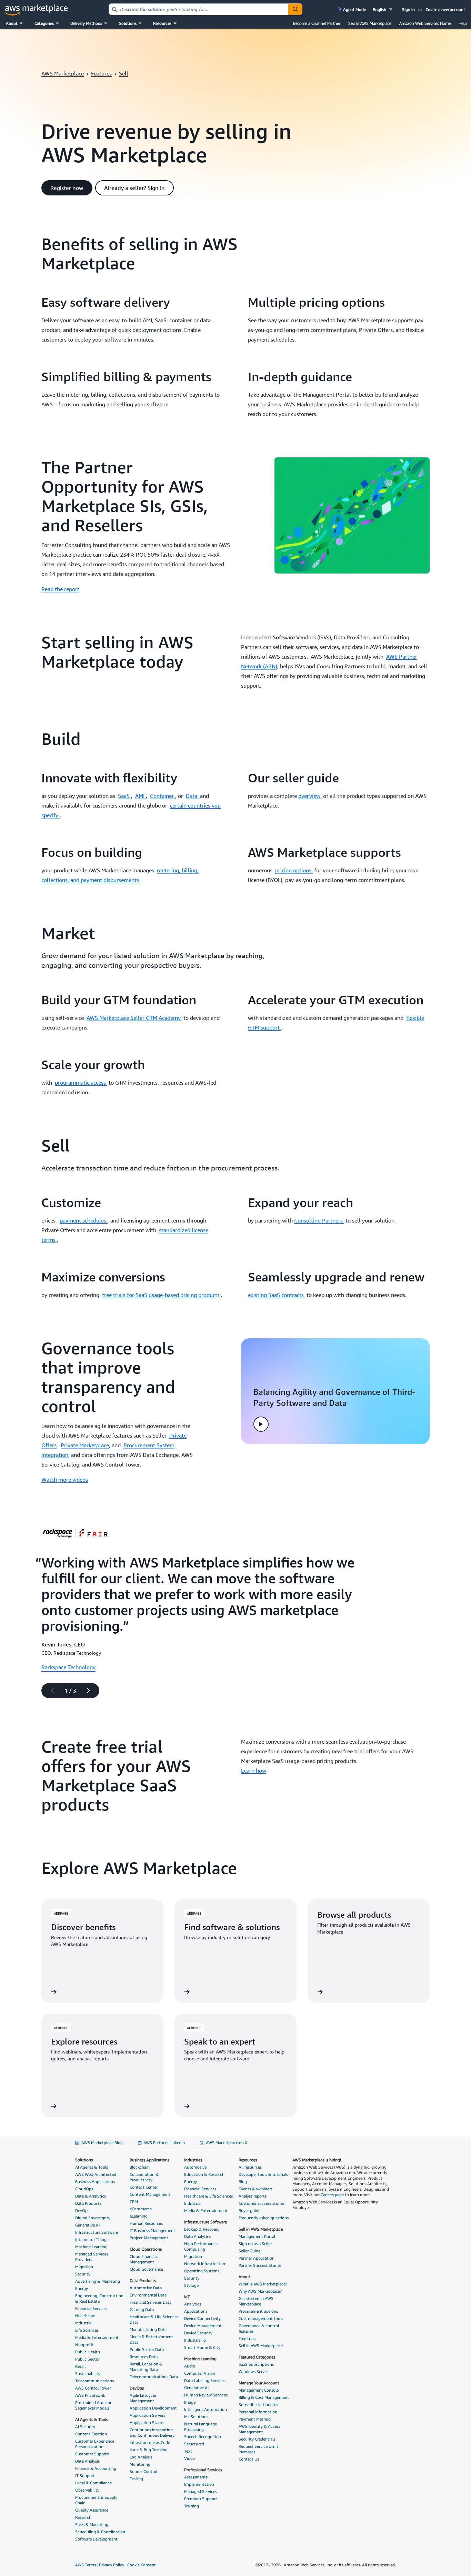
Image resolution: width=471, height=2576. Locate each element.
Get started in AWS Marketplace (256, 2301)
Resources (248, 2160)
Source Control (143, 2471)
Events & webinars (255, 2189)
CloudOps (84, 2189)
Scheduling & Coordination (100, 2532)
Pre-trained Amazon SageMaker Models (94, 2405)
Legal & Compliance (93, 2483)
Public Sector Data (147, 2349)
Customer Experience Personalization (95, 2444)
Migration (84, 2267)
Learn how (254, 1771)
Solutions (84, 2160)
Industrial (84, 2323)
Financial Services (91, 2308)
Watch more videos (65, 1480)
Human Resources (146, 2223)
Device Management (203, 2326)
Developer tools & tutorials (263, 2174)
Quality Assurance (92, 2510)
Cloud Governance (146, 2269)
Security (83, 2274)
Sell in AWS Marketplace (370, 23)
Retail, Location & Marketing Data (146, 2367)
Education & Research (204, 2174)
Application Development (153, 2408)
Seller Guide (249, 2251)
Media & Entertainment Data (151, 2339)
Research (83, 2517)
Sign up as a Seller (255, 2244)
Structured (194, 2444)
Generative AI (87, 2225)
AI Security (85, 2427)
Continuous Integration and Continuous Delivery (152, 2432)
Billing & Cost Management (264, 2397)
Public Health (88, 2352)
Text (188, 2451)
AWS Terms (86, 2565)
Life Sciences (87, 2330)
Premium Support (201, 2499)
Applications (196, 2311)
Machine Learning (91, 2247)
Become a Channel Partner (317, 23)
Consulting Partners (319, 1220)
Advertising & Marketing (98, 2281)
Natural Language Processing (201, 2427)
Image (190, 2402)
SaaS (124, 796)
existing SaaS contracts (277, 1295)
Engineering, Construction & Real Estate (99, 2298)
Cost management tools (261, 2318)
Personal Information (258, 2412)
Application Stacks (147, 2422)
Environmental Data (148, 2295)
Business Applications (95, 2182)
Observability (87, 2490)
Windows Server (253, 2371)
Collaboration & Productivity (144, 2177)
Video (189, 2458)
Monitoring (140, 2464)
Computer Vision (200, 2373)
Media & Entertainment (97, 2337)
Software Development (96, 2539)
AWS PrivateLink (90, 2395)
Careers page (332, 2195)
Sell (124, 73)
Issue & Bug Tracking (149, 2450)
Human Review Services (206, 2395)
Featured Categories (257, 2357)
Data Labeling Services (205, 2380)
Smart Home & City (202, 2347)
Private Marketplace (85, 1445)
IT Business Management (152, 2230)
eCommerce (141, 2209)
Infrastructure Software (97, 2232)
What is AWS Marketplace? (263, 2284)
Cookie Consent (142, 2565)
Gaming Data (142, 2309)
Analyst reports (253, 2196)
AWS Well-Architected (96, 2174)
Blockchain (140, 2167)
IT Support (85, 2476)
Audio (190, 2366)
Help (463, 23)
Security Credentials (257, 2439)
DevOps (82, 2210)
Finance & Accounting (96, 2468)
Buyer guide (249, 2210)
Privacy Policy (112, 2565)
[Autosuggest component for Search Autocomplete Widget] (295, 9)
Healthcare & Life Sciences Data (154, 2319)
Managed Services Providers (92, 2257)
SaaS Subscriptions (256, 2364)
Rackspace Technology (68, 1667)
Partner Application (257, 2258)
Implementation (199, 2484)
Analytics (193, 2304)
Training (192, 2506)
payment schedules (84, 1220)
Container (163, 796)
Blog (243, 2182)
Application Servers (147, 2415)
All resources (250, 2167)
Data (193, 796)
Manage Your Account (259, 2383)
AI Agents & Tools (92, 2167)
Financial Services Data (151, 2302)
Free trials (247, 2338)
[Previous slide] (49, 1691)
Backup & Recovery (202, 2229)
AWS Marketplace (63, 73)
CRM (134, 2202)
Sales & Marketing (92, 2524)
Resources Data (144, 2357)
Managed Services (201, 2491)
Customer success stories (262, 2203)
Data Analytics (197, 2236)
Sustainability (88, 2374)
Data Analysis (87, 2461)
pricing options (294, 870)
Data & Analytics (91, 2196)
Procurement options (258, 2311)
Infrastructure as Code (150, 2442)
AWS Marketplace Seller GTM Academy (134, 1018)
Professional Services (203, 2470)
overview (311, 796)
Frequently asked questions (264, 2218)
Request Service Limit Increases (258, 2449)
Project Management (149, 2238)
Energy (82, 2288)
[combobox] (199, 9)
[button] (383, 9)
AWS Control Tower (93, 2388)
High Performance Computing (201, 2246)
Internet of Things (92, 2239)
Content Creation (91, 2434)
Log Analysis (141, 2457)
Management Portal (257, 2236)
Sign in (408, 9)
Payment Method (255, 2419)
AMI (141, 796)
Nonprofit (84, 2345)
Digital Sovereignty (93, 2218)
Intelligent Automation (206, 2409)
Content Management (150, 2194)
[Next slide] (91, 1691)
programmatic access (81, 1083)
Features (101, 73)
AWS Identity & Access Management (259, 2429)
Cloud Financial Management (144, 2259)
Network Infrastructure (205, 2264)
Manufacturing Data (148, 2329)
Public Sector (87, 2359)
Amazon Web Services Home (425, 23)
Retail (80, 2366)
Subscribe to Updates (258, 2405)
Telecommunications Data (154, 2377)
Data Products (88, 2203)
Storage (191, 2285)
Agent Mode (354, 9)
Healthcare (85, 2316)
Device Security (198, 2333)
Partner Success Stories (260, 2265)
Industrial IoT (196, 2340)
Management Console (259, 2390)
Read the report (60, 589)
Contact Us (249, 2459)
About (244, 2277)
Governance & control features (259, 2328)
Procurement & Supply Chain (96, 2500)
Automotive (195, 2167)
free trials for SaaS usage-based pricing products (162, 1295)
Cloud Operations (146, 2249)
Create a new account (445, 9)
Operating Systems (202, 2271)
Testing (136, 2479)
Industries (193, 2160)
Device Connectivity (202, 2318)
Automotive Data (146, 2288)
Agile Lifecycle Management (143, 2398)
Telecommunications (94, 2381)
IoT (187, 2297)
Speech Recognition (203, 2437)
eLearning (139, 2216)
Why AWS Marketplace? (260, 2291)
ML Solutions (196, 2417)
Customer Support (92, 2454)
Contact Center (144, 2187)
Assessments (196, 2477)
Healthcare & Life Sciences (208, 2196)
